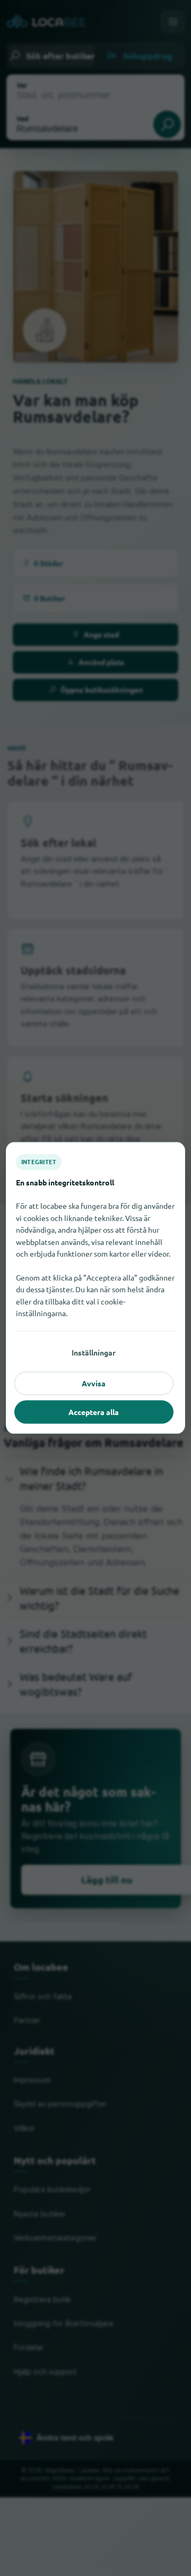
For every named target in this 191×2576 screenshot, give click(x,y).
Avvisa (94, 1383)
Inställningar (94, 1352)
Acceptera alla (94, 1412)
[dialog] (95, 1288)
